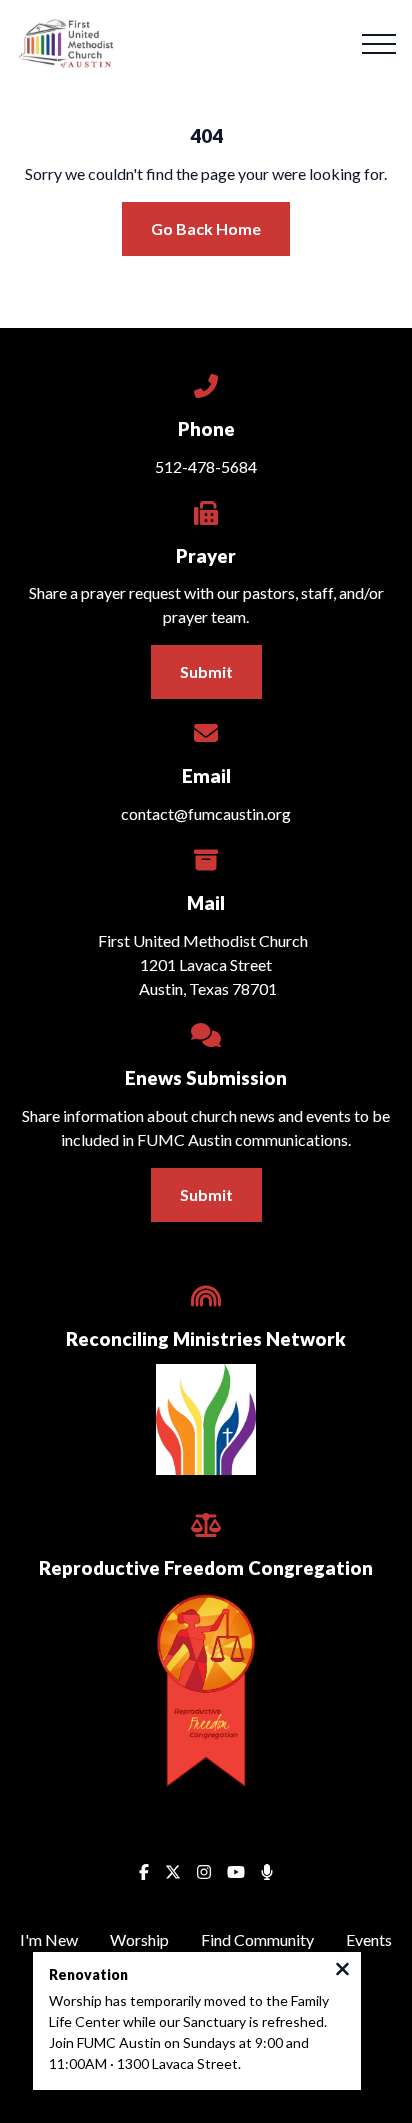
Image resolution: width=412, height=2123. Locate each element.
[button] (379, 44)
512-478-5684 (206, 466)
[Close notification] (342, 1971)
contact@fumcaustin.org (206, 813)
